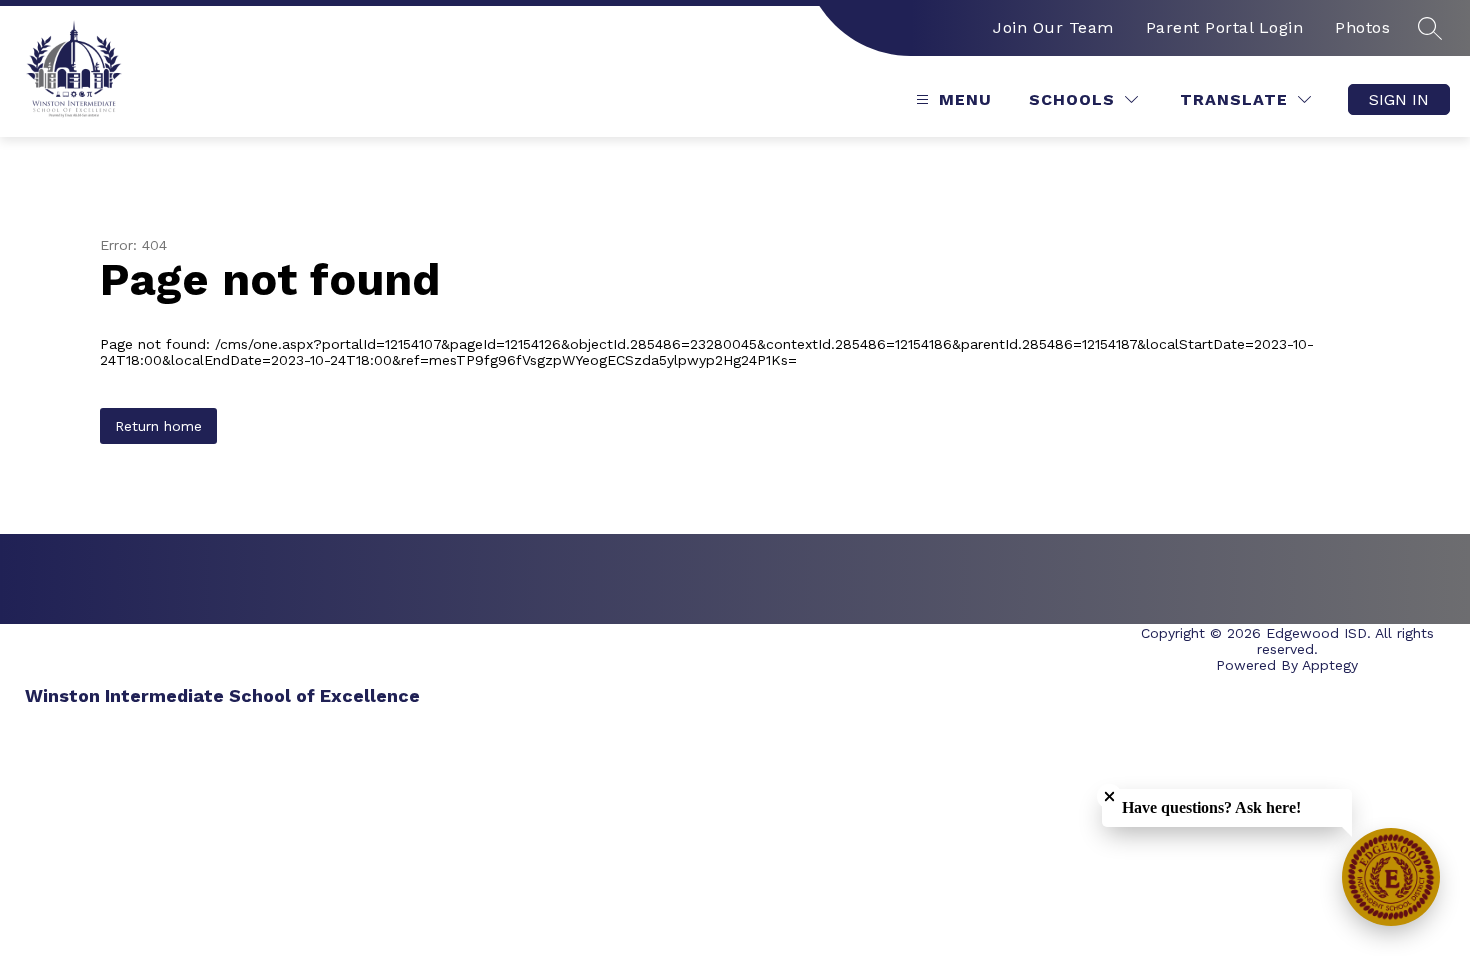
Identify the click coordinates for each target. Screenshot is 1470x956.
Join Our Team (1053, 27)
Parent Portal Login (1225, 27)
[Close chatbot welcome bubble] (1109, 796)
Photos (1362, 27)
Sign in (1399, 99)
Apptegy (1330, 665)
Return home (158, 426)
